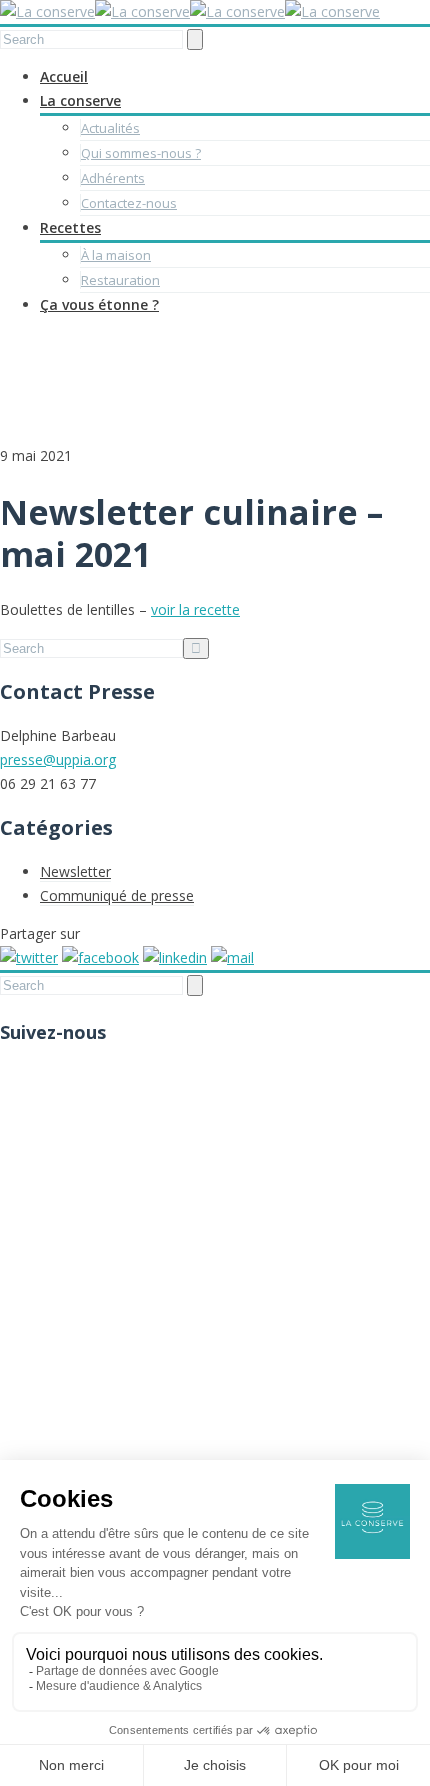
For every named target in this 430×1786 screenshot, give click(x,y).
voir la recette (195, 609)
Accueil (64, 76)
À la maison (116, 255)
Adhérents (113, 178)
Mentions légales (95, 1443)
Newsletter (75, 871)
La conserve (80, 100)
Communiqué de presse (117, 895)
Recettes (70, 227)
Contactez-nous (129, 203)
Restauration (120, 280)
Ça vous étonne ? (99, 304)
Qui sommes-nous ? (141, 153)
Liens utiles (76, 1371)
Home (400, 358)
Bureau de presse (97, 1395)
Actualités (110, 128)
